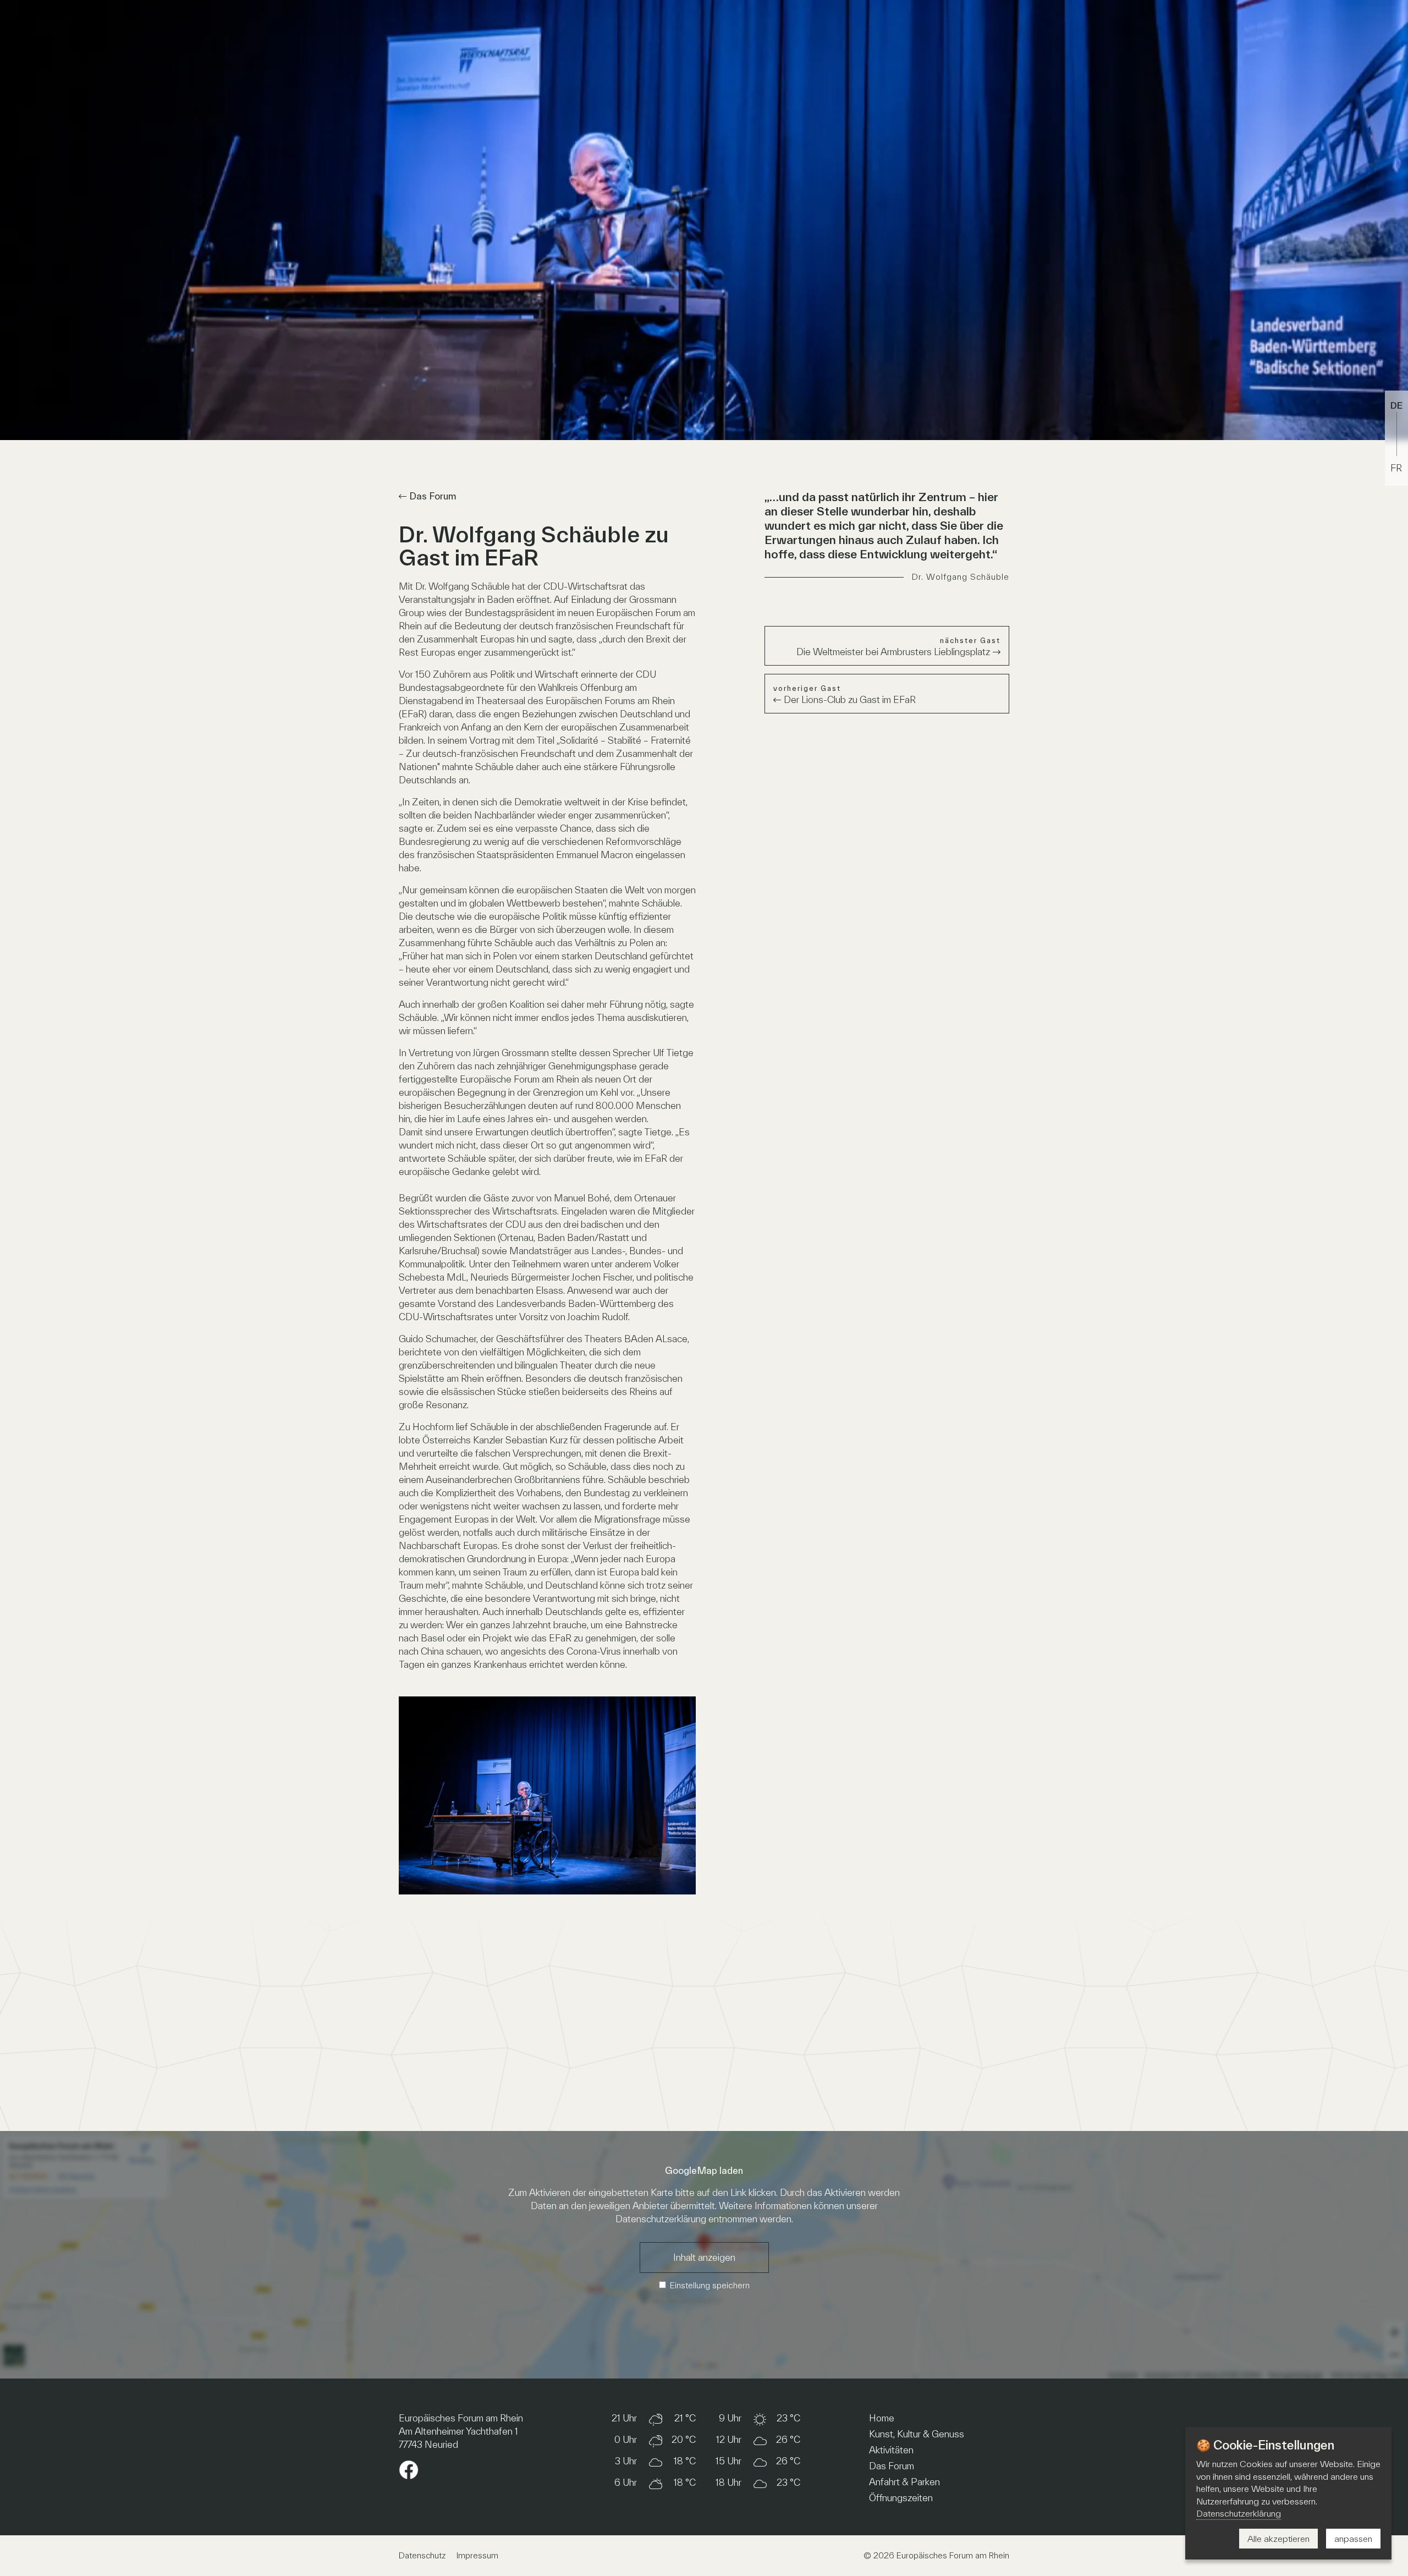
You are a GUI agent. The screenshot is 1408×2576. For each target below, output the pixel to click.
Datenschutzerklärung (661, 2219)
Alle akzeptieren (1278, 2539)
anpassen (1353, 2539)
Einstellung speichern (710, 2285)
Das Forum (433, 496)
